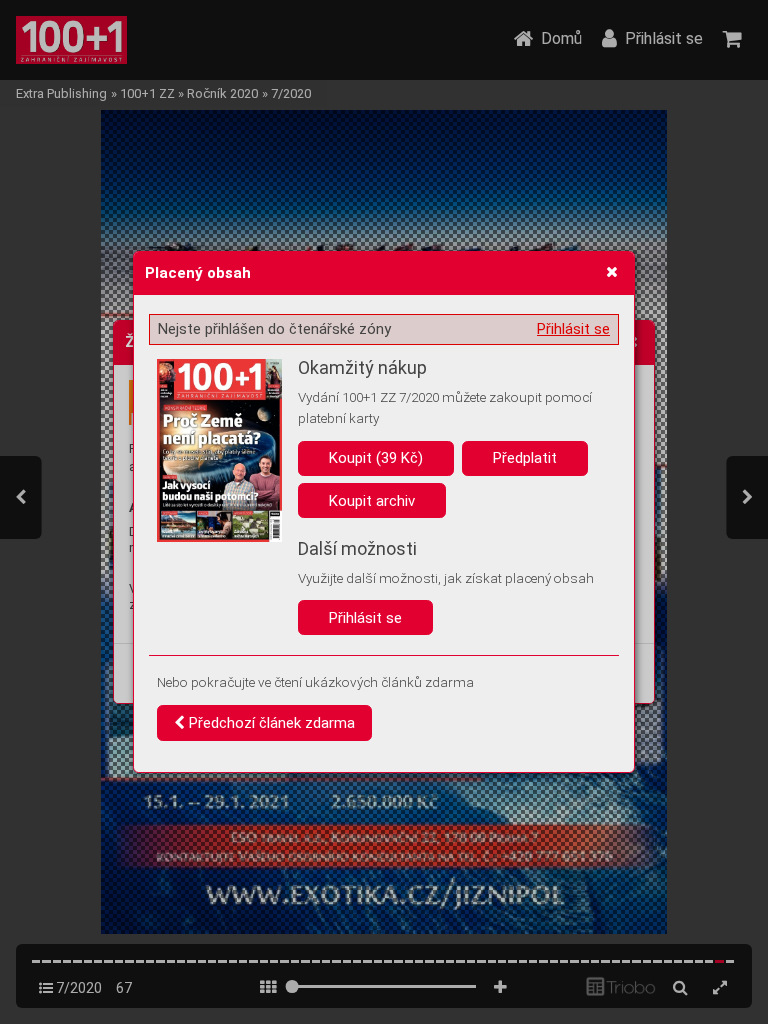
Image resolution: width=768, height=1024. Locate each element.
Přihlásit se (573, 329)
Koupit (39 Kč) (376, 458)
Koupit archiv (372, 501)
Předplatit (525, 458)
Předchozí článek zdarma (270, 723)
